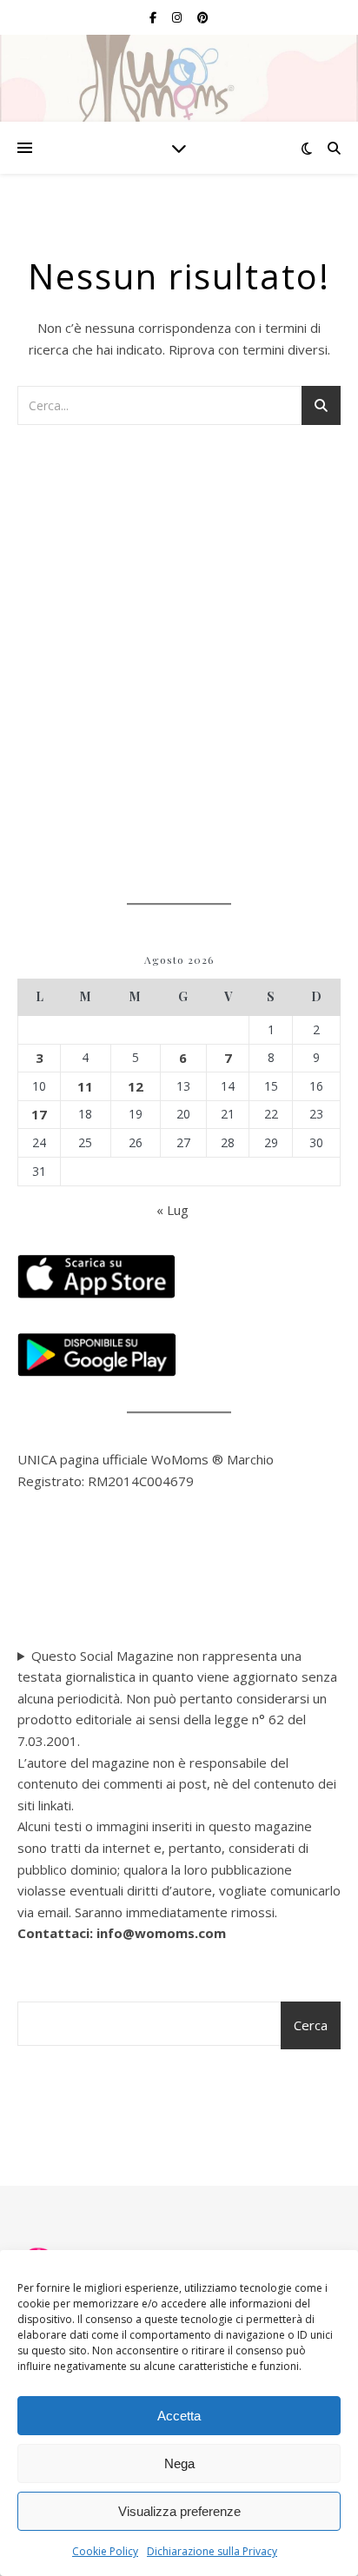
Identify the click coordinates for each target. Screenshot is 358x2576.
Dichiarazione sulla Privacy (212, 2551)
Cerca (311, 2025)
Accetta (179, 2416)
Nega (179, 2463)
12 (136, 1086)
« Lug (172, 1210)
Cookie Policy (105, 2551)
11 (85, 1086)
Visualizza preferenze (179, 2511)
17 (39, 1114)
